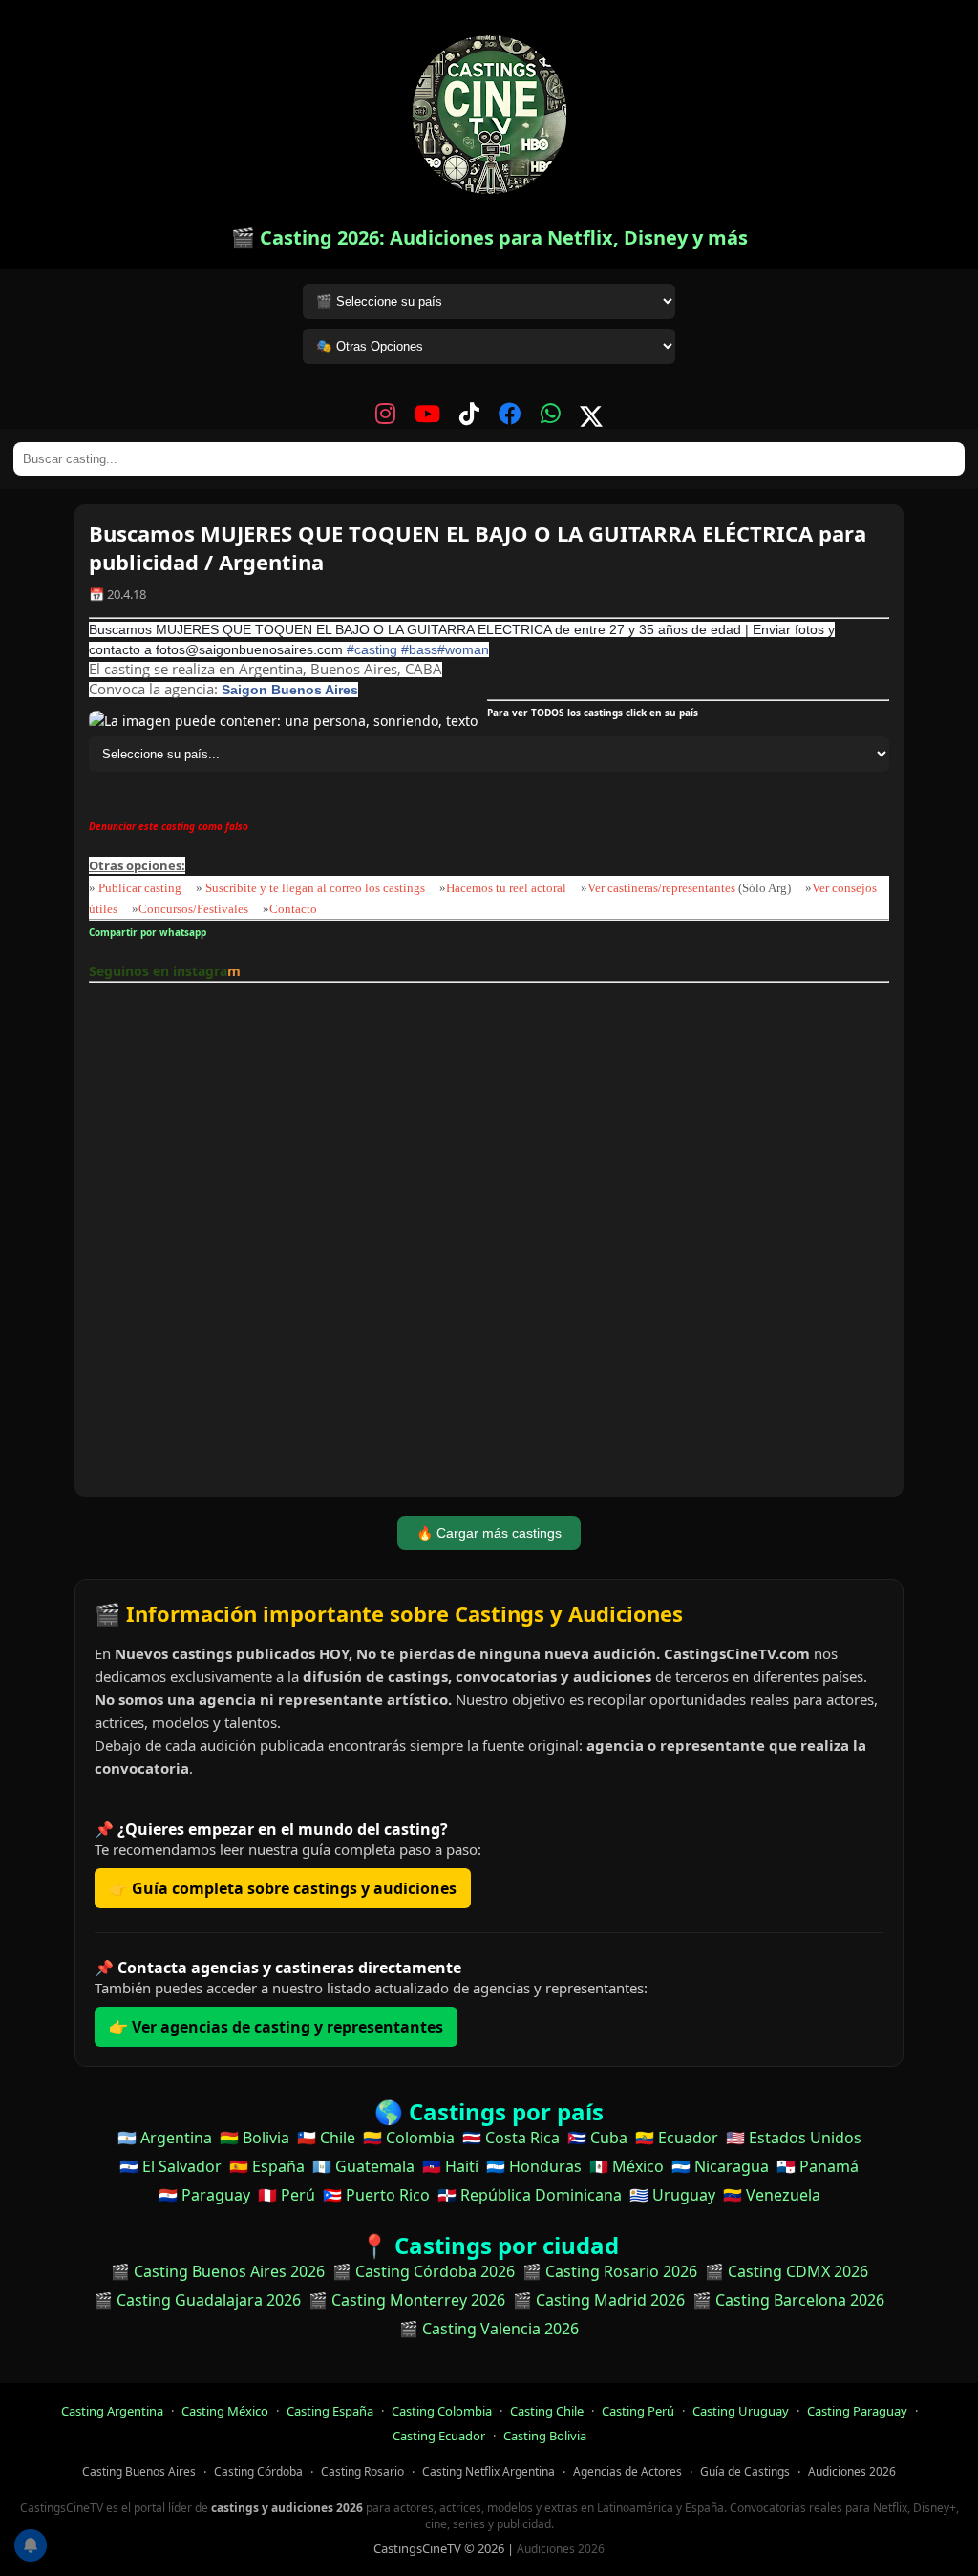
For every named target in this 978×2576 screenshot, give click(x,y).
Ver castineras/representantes (661, 888)
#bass (419, 649)
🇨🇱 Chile (326, 2138)
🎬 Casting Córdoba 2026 (424, 2271)
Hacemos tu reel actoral (506, 888)
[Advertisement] (489, 1243)
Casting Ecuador (439, 2436)
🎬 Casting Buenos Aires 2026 (218, 2271)
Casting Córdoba (258, 2471)
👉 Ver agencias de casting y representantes (276, 2027)
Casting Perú (638, 2411)
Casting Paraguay (857, 2411)
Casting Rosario (362, 2471)
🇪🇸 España (267, 2166)
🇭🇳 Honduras (534, 2166)
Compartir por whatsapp (150, 932)
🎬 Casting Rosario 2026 (610, 2271)
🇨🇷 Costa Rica (511, 2138)
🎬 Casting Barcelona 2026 (788, 2300)
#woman (463, 649)
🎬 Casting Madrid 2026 (599, 2300)
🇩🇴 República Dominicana (530, 2195)
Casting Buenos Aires (139, 2471)
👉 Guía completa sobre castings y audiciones (283, 1888)
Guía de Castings (745, 2471)
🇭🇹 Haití (450, 2166)
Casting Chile (547, 2411)
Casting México (225, 2411)
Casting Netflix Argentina (489, 2471)
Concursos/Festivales (193, 909)
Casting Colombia (442, 2411)
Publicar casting (141, 888)
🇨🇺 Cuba (597, 2138)
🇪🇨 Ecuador (677, 2138)
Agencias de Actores (627, 2471)
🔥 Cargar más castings (489, 1533)
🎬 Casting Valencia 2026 (489, 2329)
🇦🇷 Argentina (165, 2138)
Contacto (293, 909)
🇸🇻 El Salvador (170, 2166)
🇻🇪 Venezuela (772, 2195)
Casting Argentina (112, 2411)
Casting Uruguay (741, 2411)
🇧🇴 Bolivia (255, 2138)
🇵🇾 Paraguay (204, 2195)
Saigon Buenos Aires (290, 690)
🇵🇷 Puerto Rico (376, 2195)
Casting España (330, 2411)
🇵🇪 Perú (287, 2195)
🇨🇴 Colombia (409, 2138)
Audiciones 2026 (852, 2471)
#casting (372, 649)
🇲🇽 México (627, 2166)
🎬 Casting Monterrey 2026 (407, 2300)
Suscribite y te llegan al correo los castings (315, 888)
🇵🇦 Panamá (818, 2166)
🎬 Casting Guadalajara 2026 (197, 2300)
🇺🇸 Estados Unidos (794, 2138)
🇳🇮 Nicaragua (720, 2166)
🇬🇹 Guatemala (363, 2166)
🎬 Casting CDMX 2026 (787, 2271)
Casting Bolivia (545, 2436)
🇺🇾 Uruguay (672, 2195)
